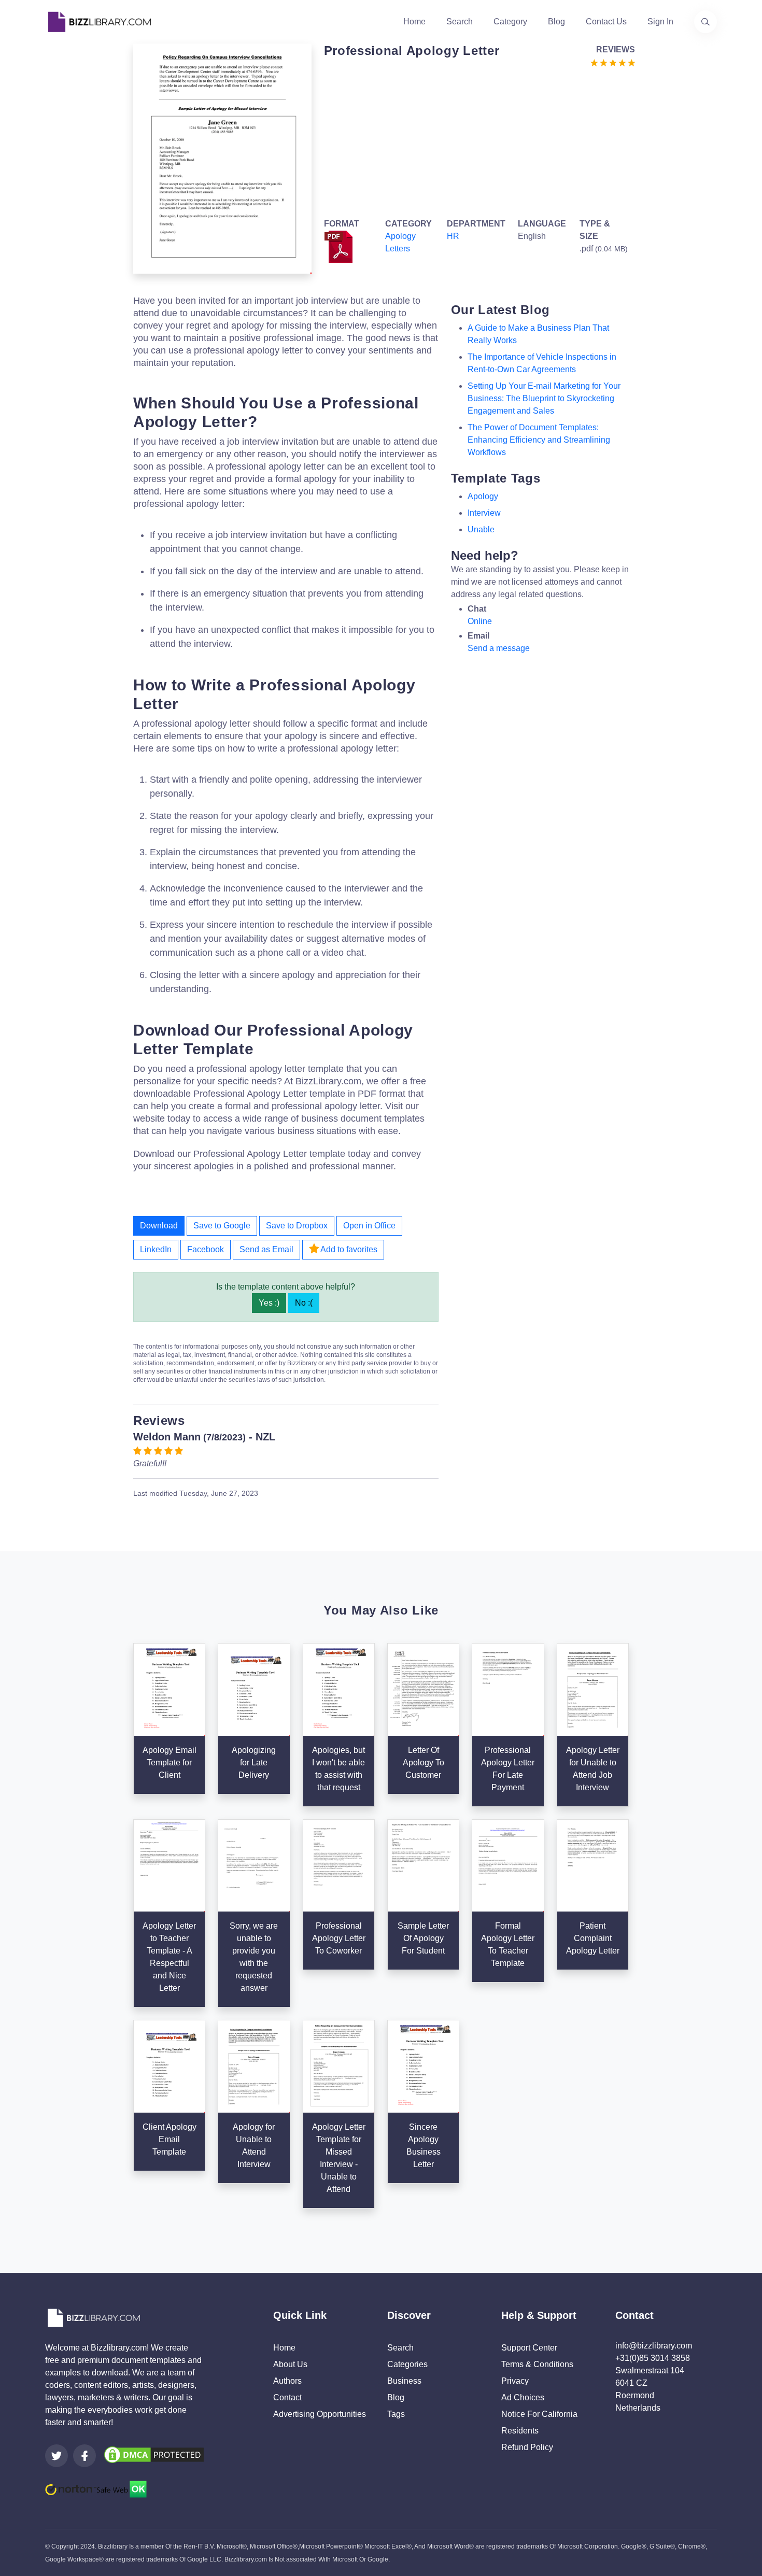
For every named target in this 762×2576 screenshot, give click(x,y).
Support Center (529, 2348)
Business (404, 2381)
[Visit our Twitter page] (57, 2456)
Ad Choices (523, 2397)
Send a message (499, 648)
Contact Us (606, 22)
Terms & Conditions (537, 2364)
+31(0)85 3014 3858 (653, 2358)
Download (159, 1226)
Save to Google (222, 1226)
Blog (556, 22)
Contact (287, 2397)
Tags (396, 2414)
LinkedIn (156, 1249)
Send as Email (266, 1249)
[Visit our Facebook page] (84, 2456)
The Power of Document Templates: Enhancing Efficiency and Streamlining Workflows (539, 440)
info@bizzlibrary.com (654, 2346)
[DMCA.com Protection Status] (154, 2454)
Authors (287, 2381)
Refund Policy (527, 2447)
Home (414, 22)
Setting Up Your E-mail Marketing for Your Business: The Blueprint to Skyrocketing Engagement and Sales (544, 398)
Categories (407, 2364)
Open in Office (369, 1226)
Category (510, 22)
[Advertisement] (477, 141)
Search (460, 22)
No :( (304, 1303)
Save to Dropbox (297, 1226)
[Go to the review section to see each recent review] (613, 62)
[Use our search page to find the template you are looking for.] (705, 22)
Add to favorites (348, 1249)
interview (484, 513)
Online (480, 621)
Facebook (206, 1249)
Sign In (660, 22)
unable (481, 529)
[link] (57, 2456)
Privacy (515, 2381)
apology (483, 496)
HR (453, 236)
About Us (290, 2364)
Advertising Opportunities (320, 2414)
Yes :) (269, 1303)
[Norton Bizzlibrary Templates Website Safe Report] (96, 2489)
